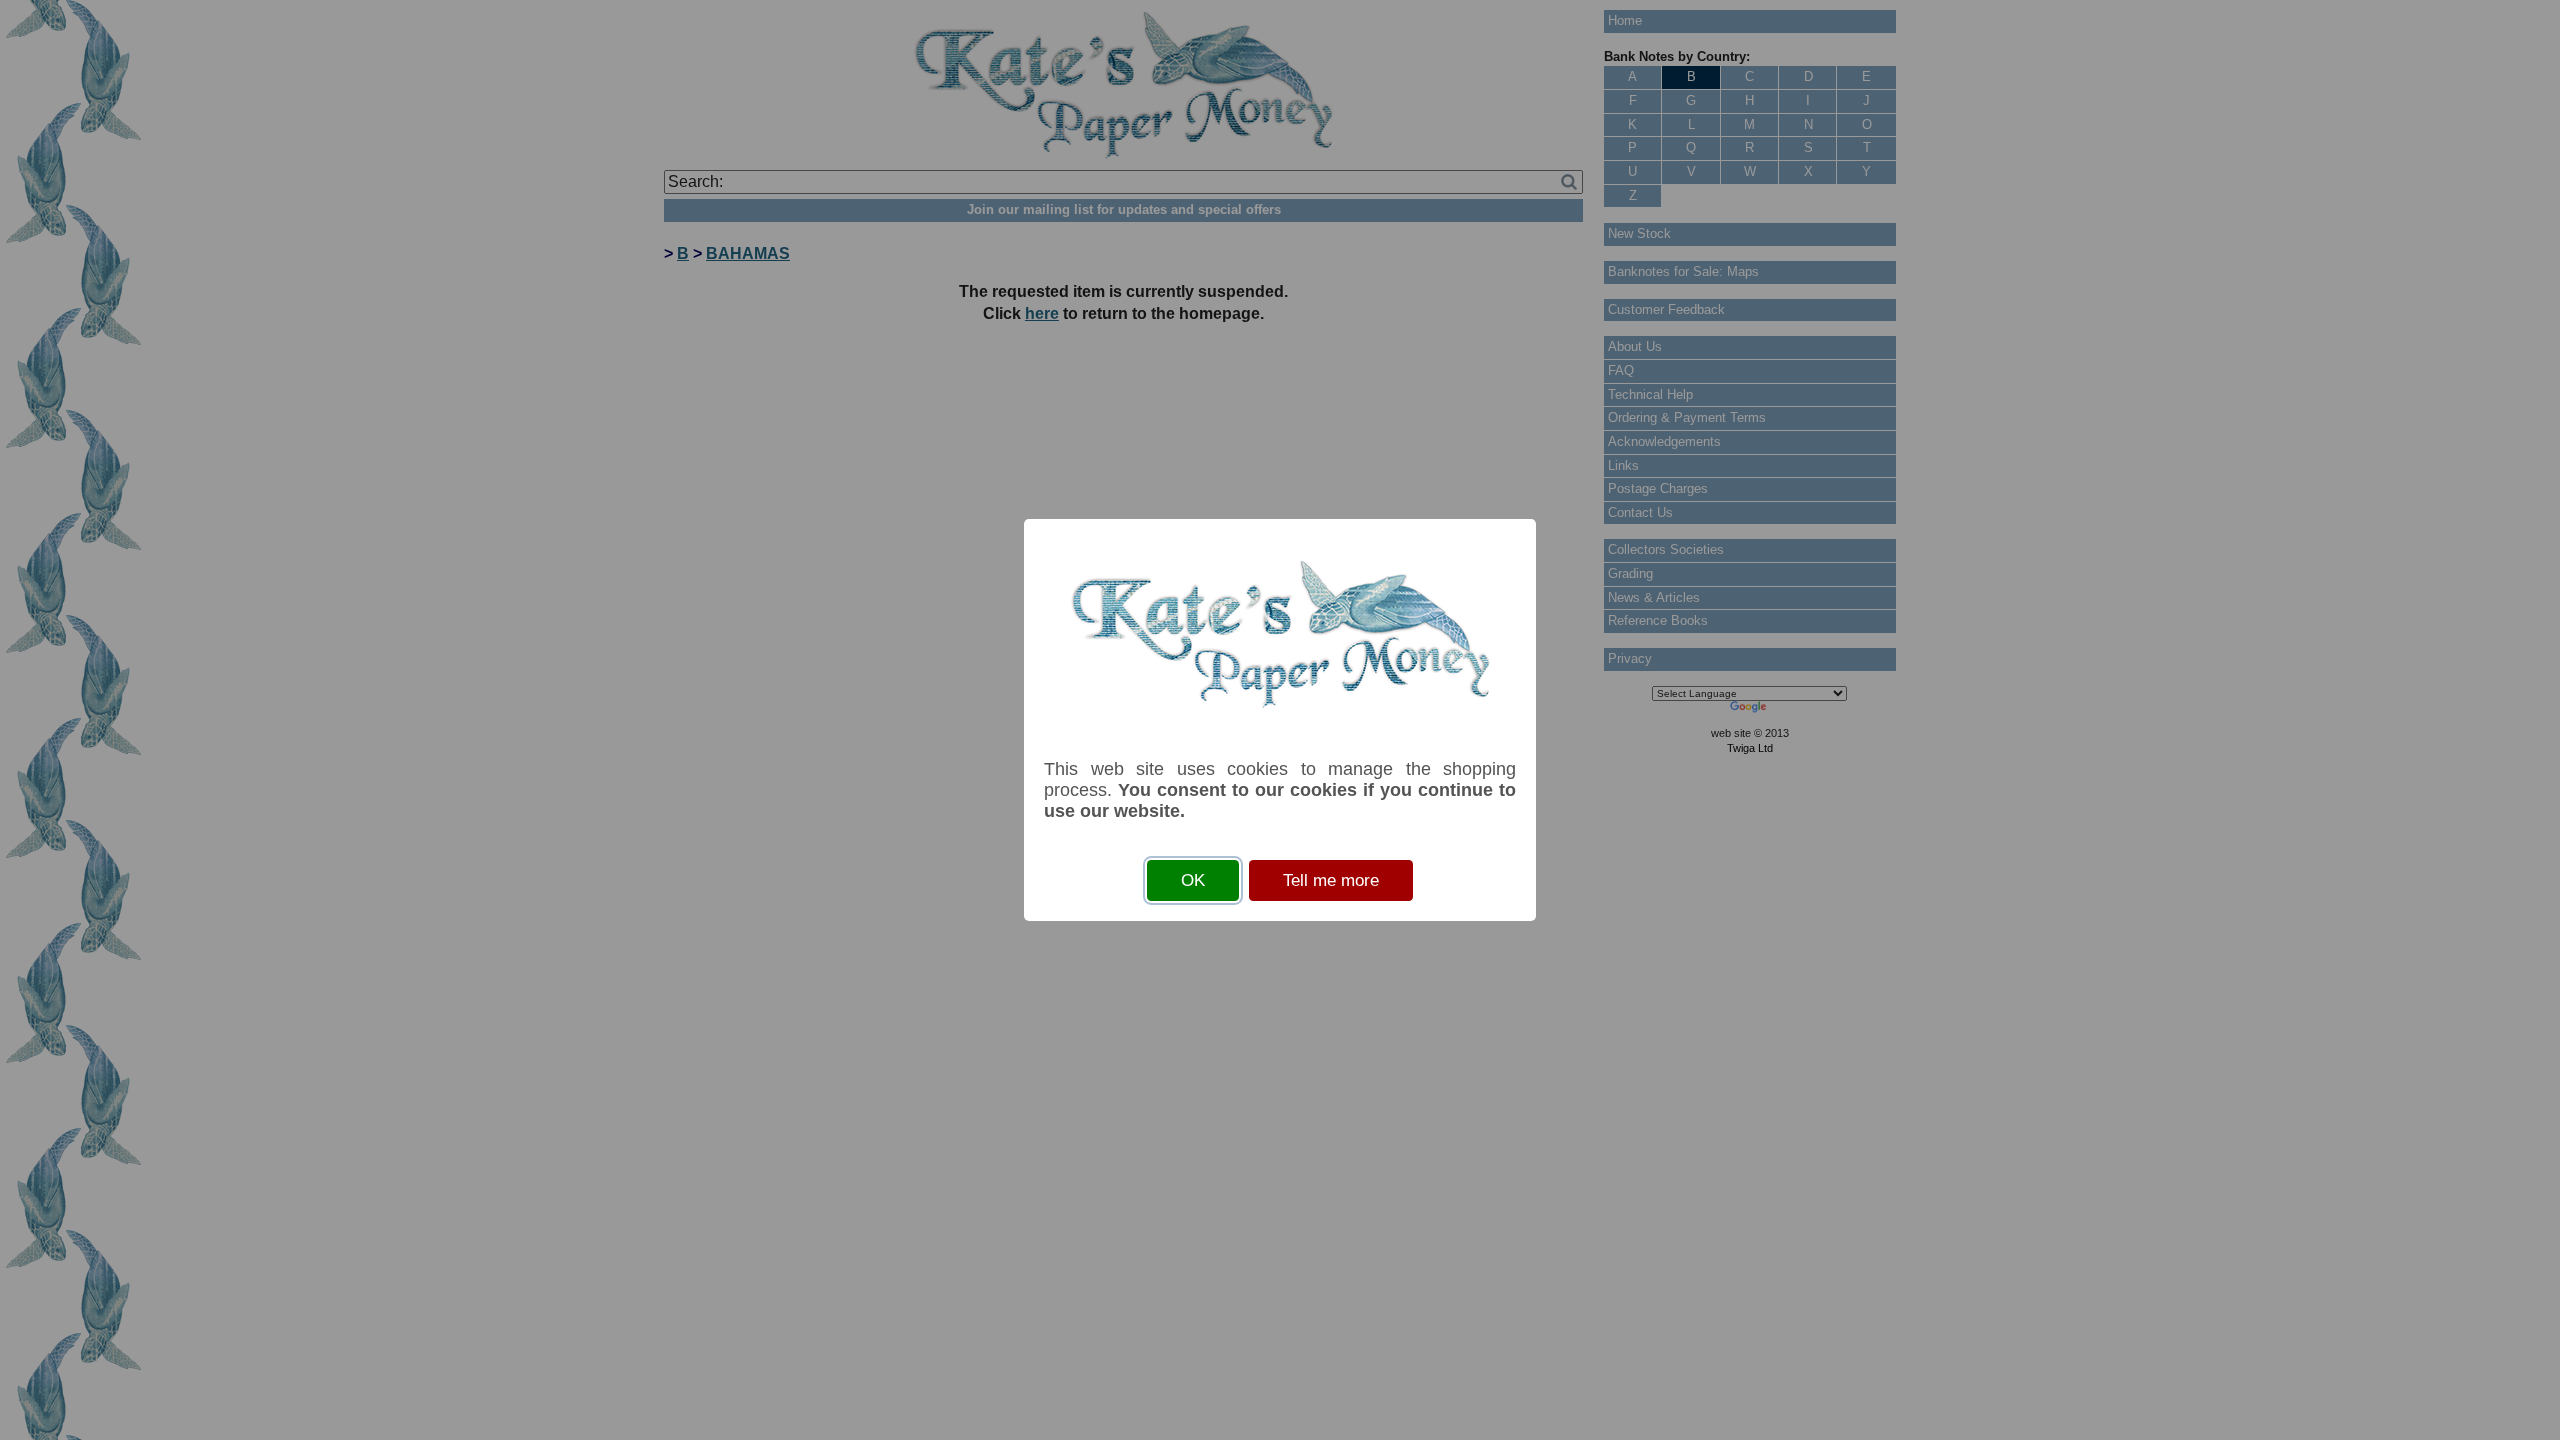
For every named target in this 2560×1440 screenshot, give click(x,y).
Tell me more (1331, 880)
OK (1193, 880)
